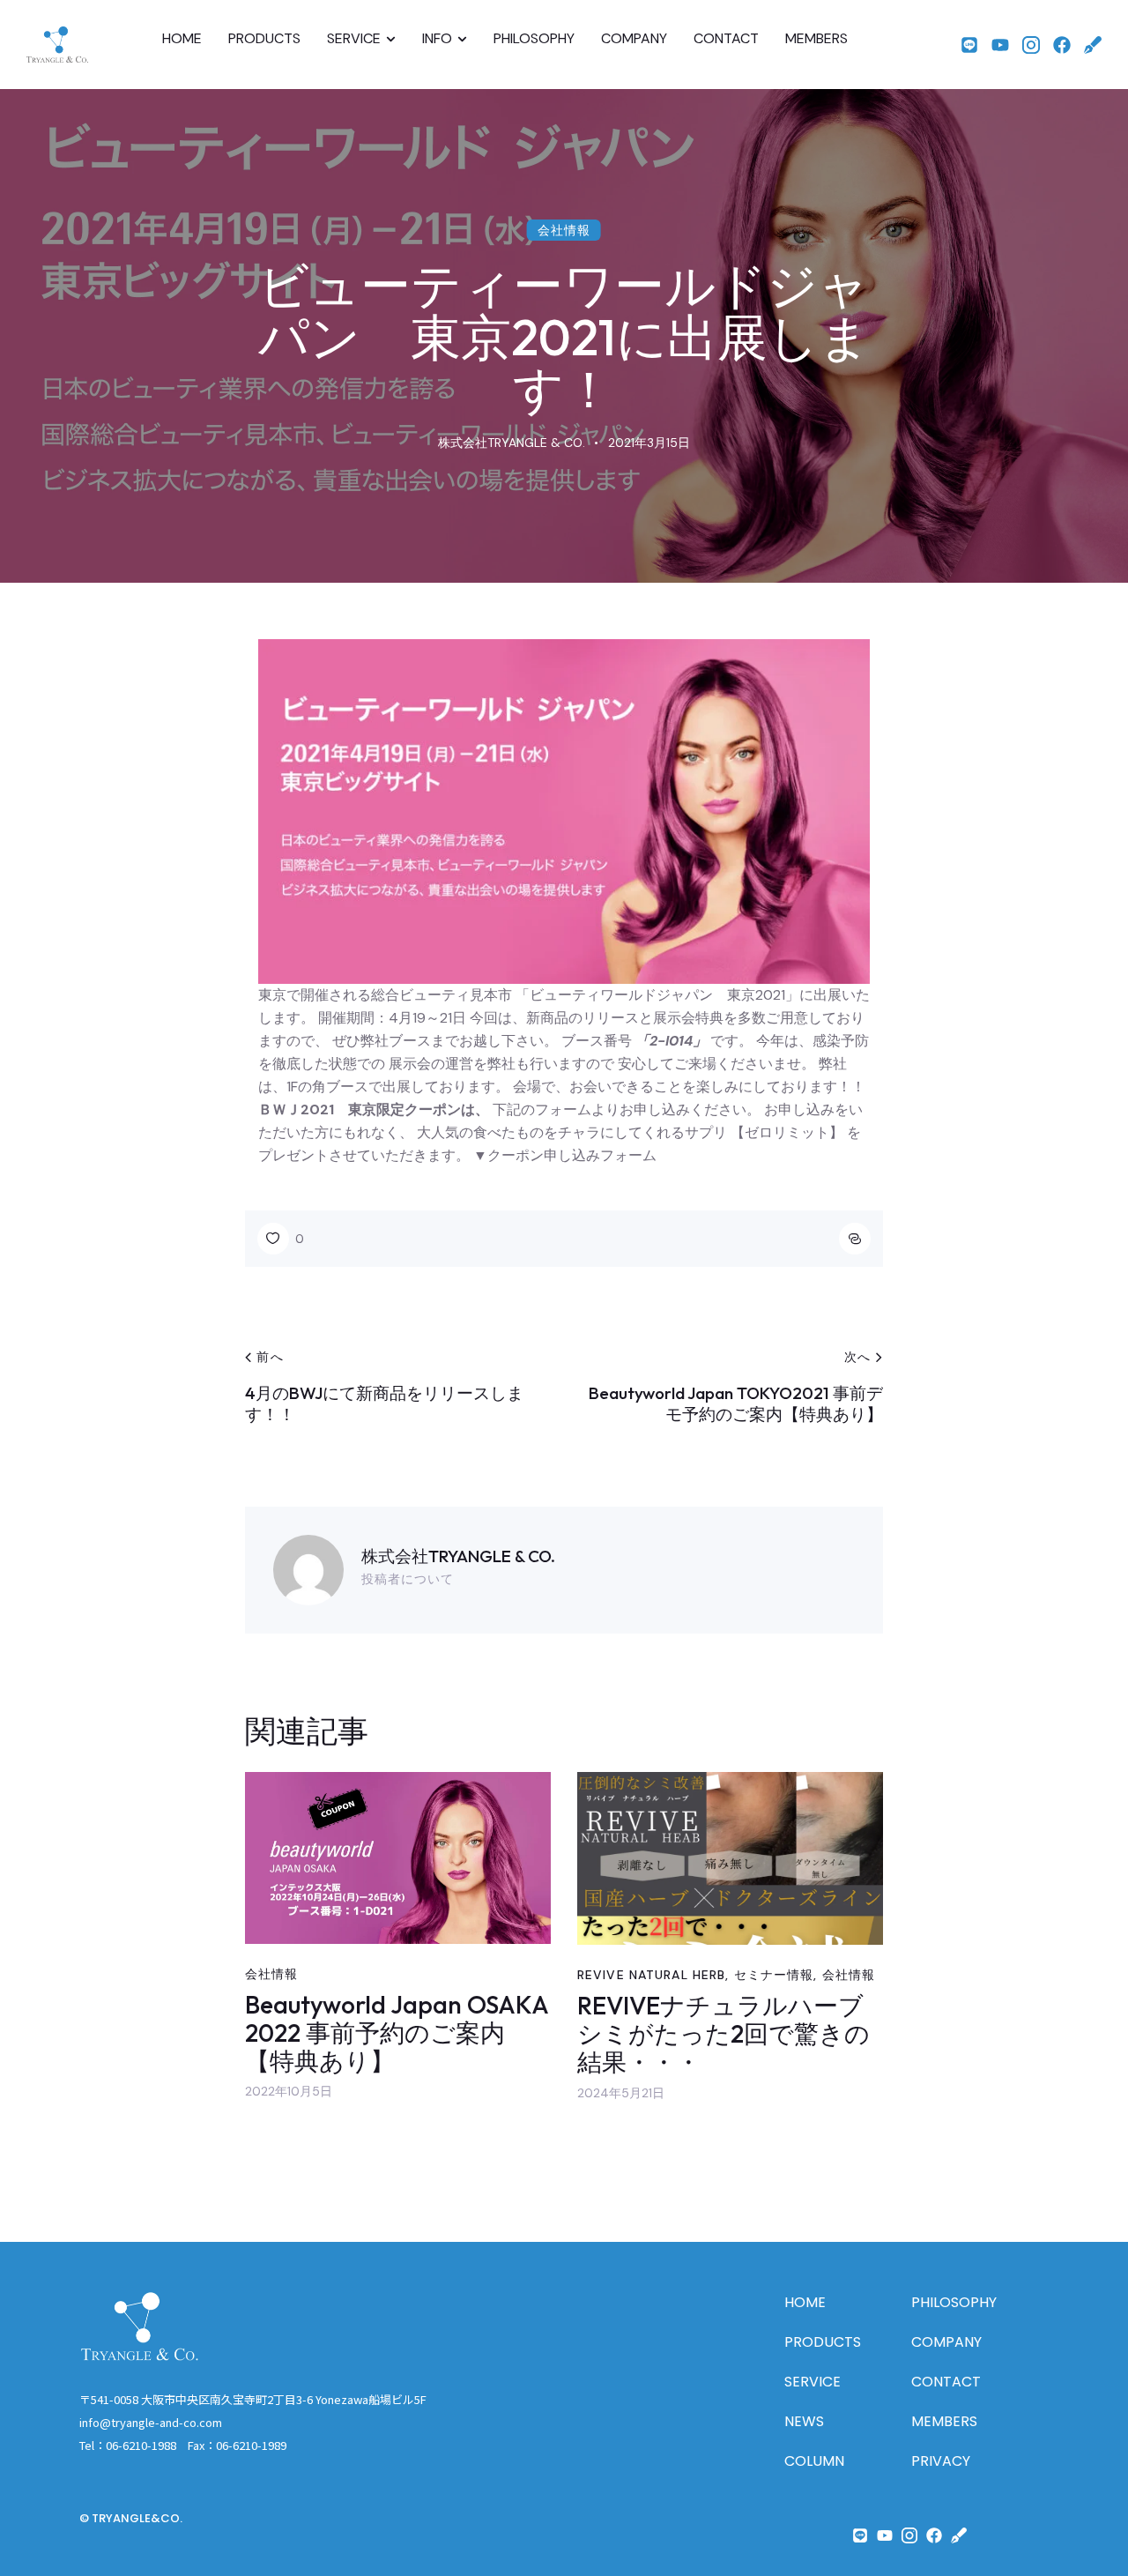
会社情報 (564, 230)
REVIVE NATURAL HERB (651, 1975)
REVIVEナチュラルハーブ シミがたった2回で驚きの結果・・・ (730, 2034)
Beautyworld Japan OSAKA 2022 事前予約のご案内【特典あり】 (397, 2033)
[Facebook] (1062, 45)
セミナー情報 (774, 1975)
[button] (281, 1239)
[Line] (969, 45)
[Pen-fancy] (1093, 45)
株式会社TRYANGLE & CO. (458, 1556)
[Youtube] (1000, 45)
